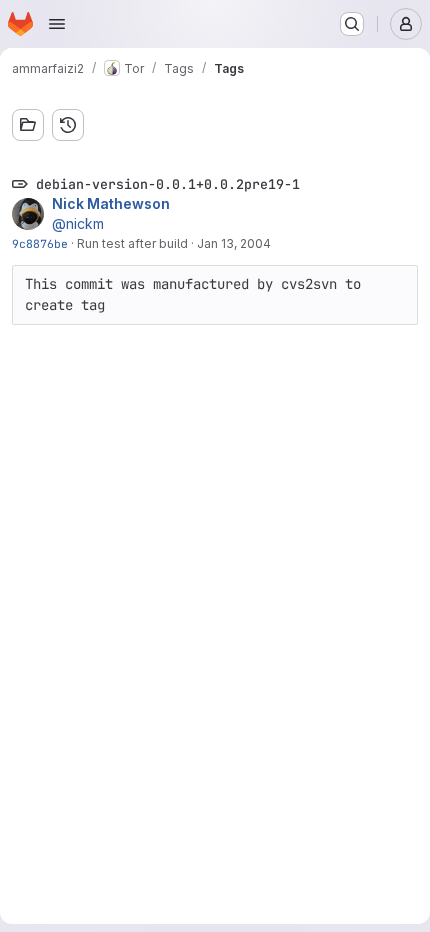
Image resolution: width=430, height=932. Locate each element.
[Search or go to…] (352, 24)
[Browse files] (28, 125)
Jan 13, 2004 (234, 243)
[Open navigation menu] (57, 24)
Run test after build (132, 243)
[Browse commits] (68, 125)
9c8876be (40, 243)
